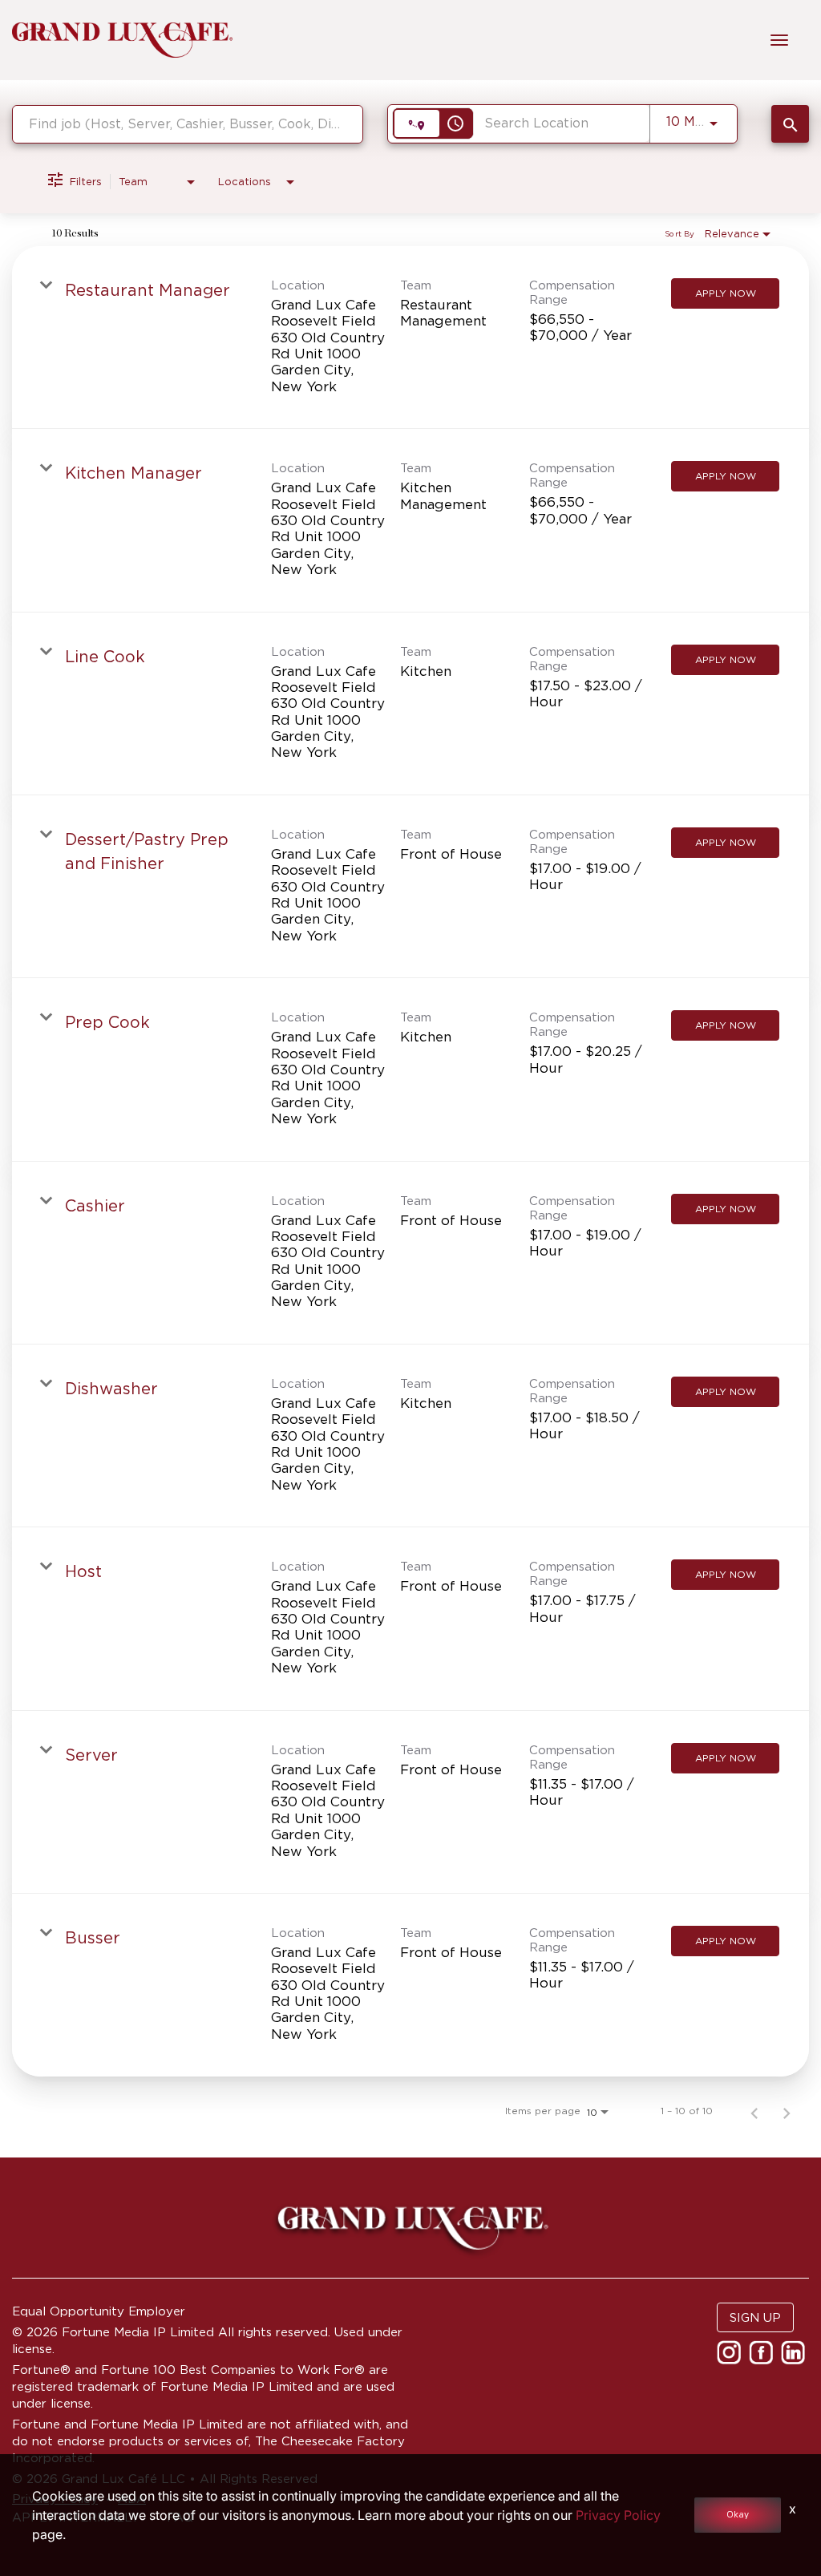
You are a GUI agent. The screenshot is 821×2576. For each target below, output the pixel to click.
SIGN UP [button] (755, 2317)
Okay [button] (738, 2515)
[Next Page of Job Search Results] (787, 2111)
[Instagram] (731, 2358)
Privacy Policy (618, 2515)
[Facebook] (763, 2358)
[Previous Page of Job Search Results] (754, 2111)
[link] (410, 338)
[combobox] (188, 124)
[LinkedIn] (795, 2358)
